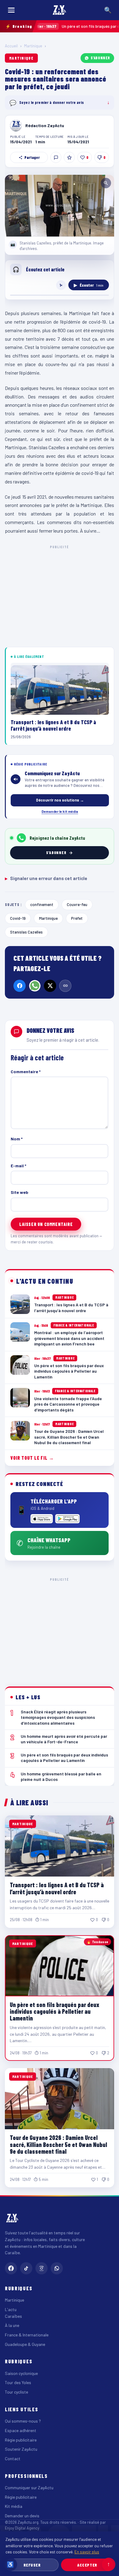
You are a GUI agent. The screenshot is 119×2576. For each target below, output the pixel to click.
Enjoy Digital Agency (22, 2528)
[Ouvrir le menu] (11, 10)
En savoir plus (87, 2552)
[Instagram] (41, 2268)
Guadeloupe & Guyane (25, 2344)
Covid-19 (18, 918)
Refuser (32, 2565)
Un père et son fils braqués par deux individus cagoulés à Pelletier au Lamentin (54, 2011)
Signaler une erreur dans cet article (46, 878)
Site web (20, 1192)
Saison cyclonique (21, 2373)
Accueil (11, 46)
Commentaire (26, 1071)
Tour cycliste (16, 2392)
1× (61, 285)
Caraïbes (13, 2316)
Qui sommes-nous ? (23, 2421)
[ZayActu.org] (60, 10)
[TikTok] (26, 2268)
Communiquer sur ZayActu (29, 2488)
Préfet (77, 918)
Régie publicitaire (21, 2440)
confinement (42, 904)
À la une (12, 2325)
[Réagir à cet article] (56, 157)
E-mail (18, 1166)
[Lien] (65, 986)
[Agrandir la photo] (60, 205)
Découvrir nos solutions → (60, 800)
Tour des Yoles (18, 2382)
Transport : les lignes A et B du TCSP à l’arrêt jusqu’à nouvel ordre (57, 1888)
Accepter (87, 2565)
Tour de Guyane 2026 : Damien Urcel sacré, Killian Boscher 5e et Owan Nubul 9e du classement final (58, 2144)
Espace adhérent (21, 2430)
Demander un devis (22, 2516)
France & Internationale (27, 2335)
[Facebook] (20, 986)
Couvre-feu (77, 904)
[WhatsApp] (35, 986)
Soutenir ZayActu (21, 2449)
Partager (32, 157)
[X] (50, 986)
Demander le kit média (60, 811)
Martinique (33, 46)
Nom (17, 1139)
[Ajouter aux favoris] (69, 157)
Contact (13, 2459)
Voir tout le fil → (32, 1458)
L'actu (11, 2309)
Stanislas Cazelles (26, 932)
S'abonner (100, 58)
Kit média (14, 2506)
